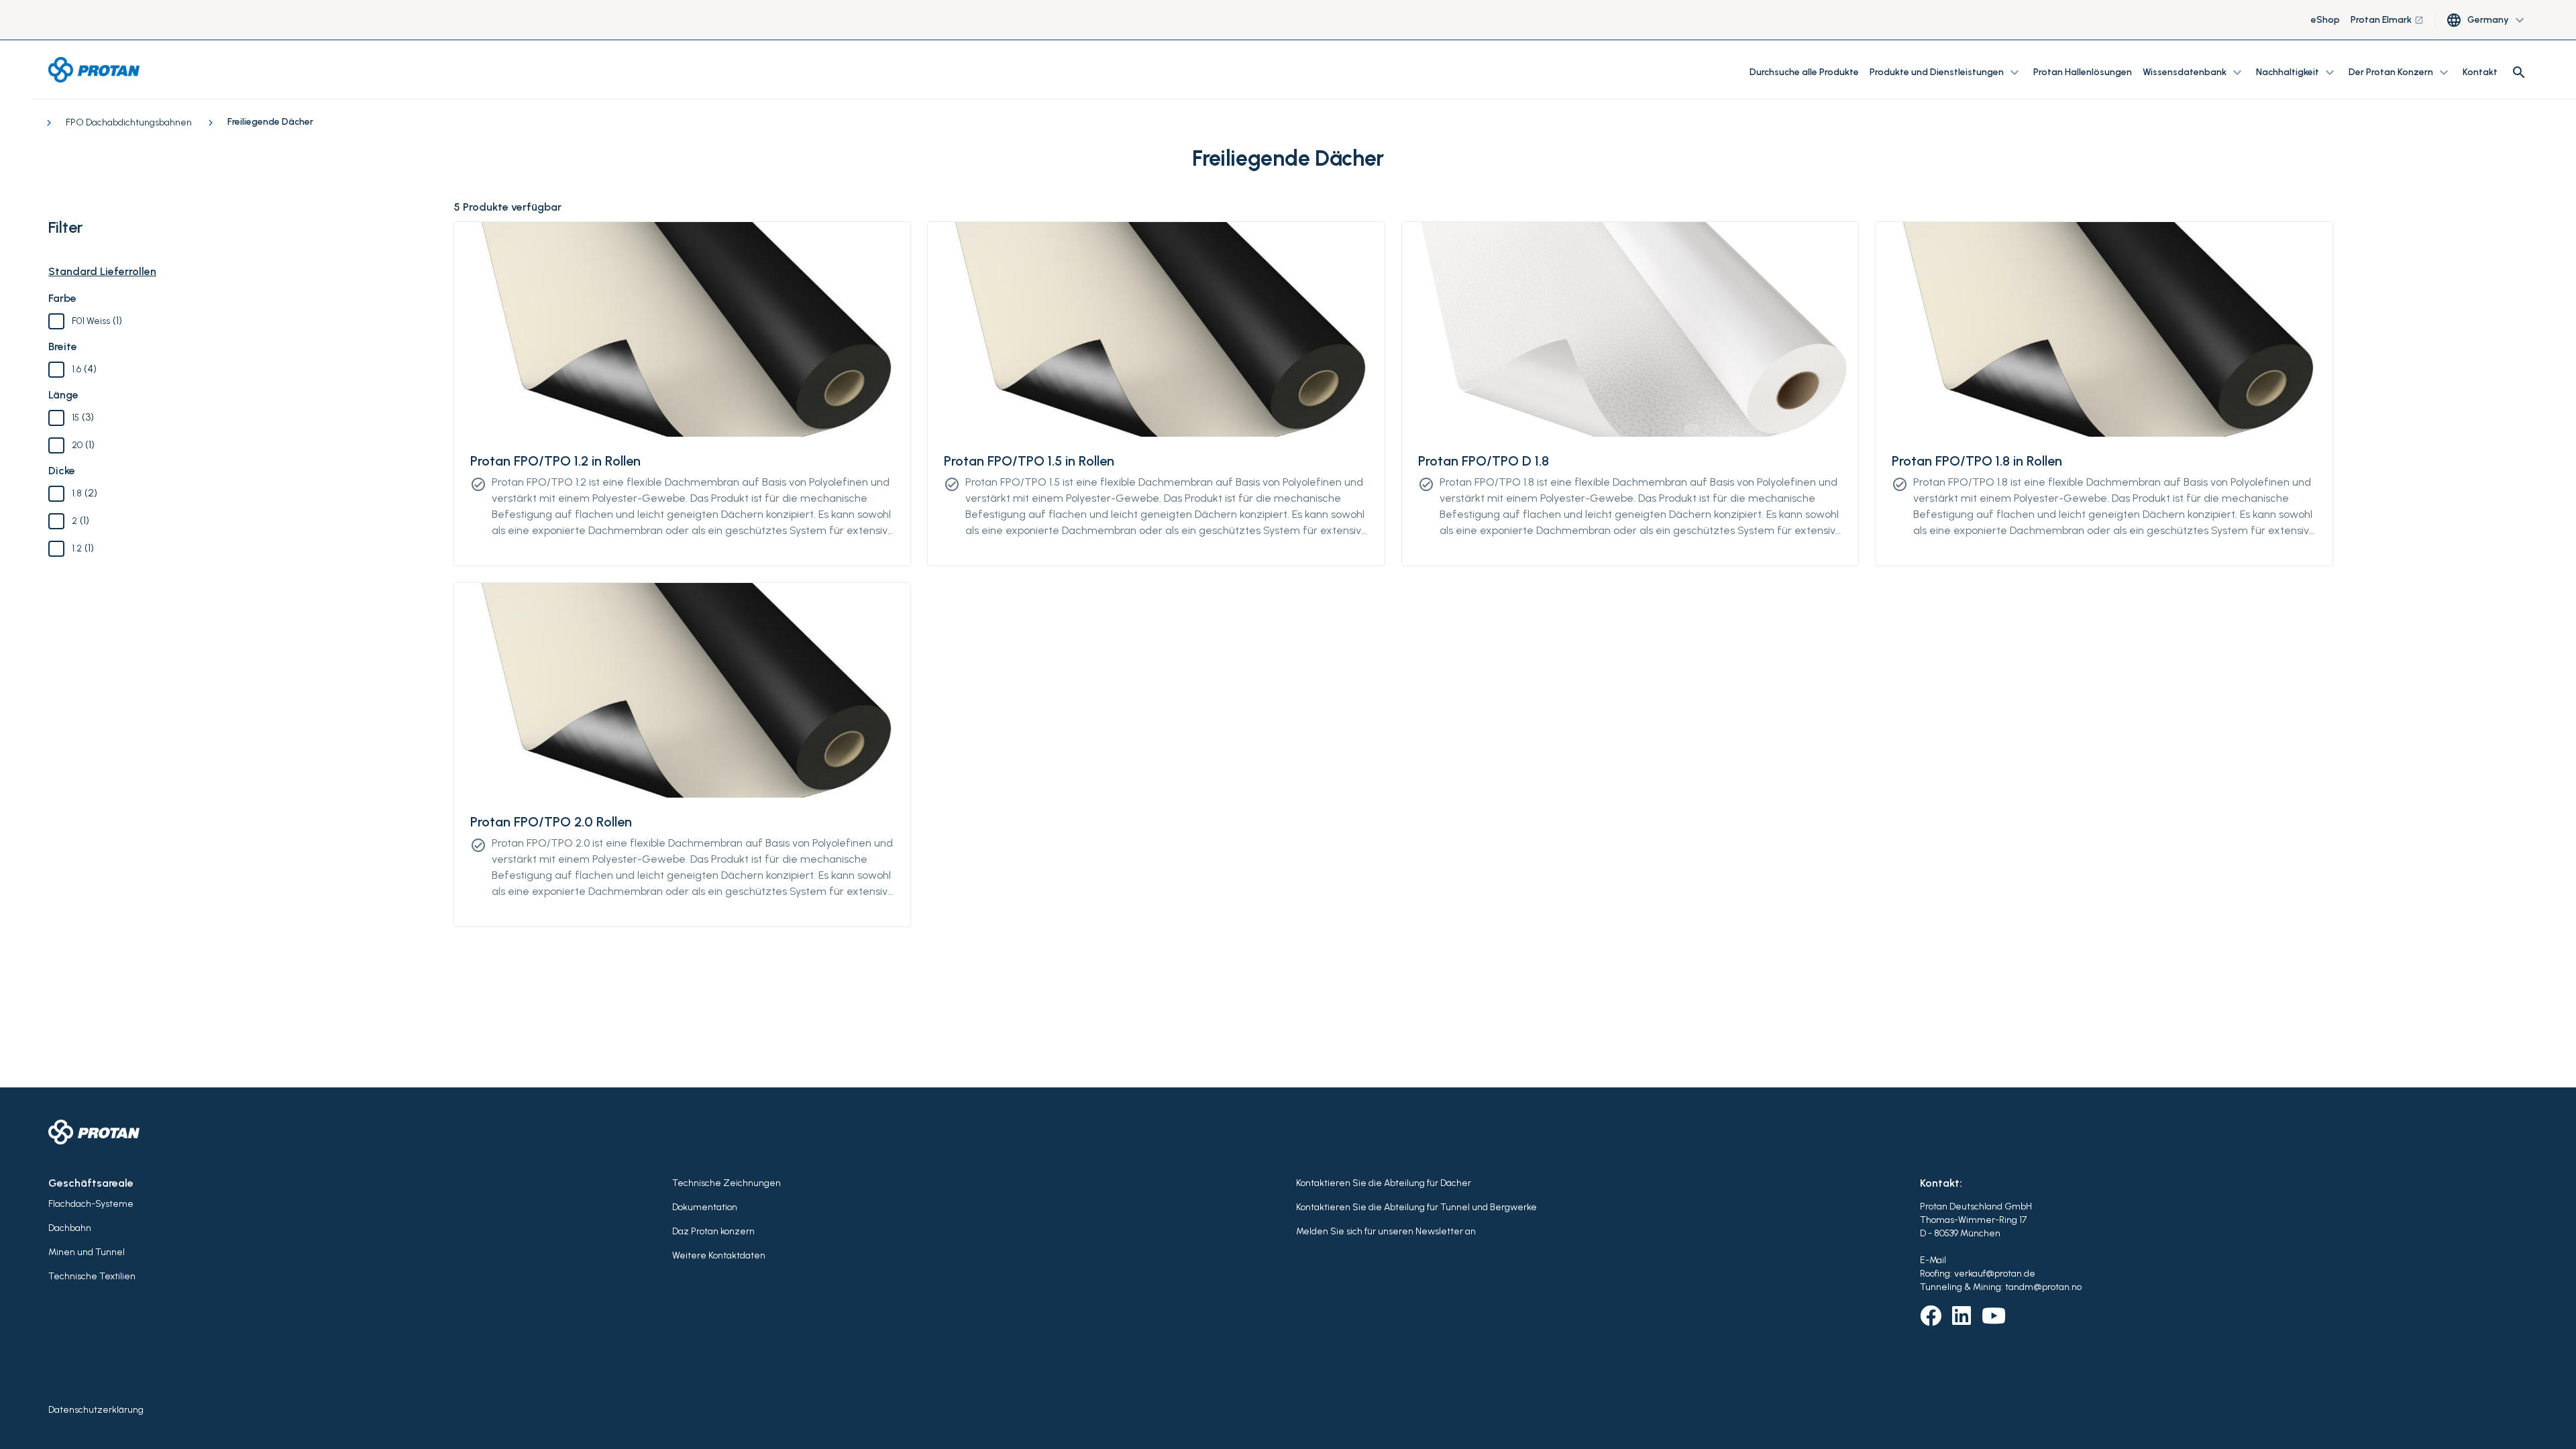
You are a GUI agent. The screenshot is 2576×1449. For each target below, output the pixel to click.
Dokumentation (705, 1207)
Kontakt (2480, 72)
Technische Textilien (92, 1276)
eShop (2325, 20)
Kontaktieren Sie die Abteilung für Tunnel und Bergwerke (1416, 1207)
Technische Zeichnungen (727, 1183)
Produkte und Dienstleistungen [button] (1946, 72)
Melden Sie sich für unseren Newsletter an (1386, 1231)
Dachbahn (70, 1228)
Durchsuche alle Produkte (1804, 72)
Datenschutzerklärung (96, 1410)
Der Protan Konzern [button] (2400, 72)
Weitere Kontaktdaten (719, 1255)
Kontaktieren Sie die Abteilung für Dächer (1384, 1183)
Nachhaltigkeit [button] (2297, 72)
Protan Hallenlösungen (2083, 72)
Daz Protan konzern (713, 1231)
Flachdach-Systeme (91, 1204)
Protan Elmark (2387, 20)
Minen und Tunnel (87, 1252)
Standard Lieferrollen (102, 271)
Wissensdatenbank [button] (2194, 72)
